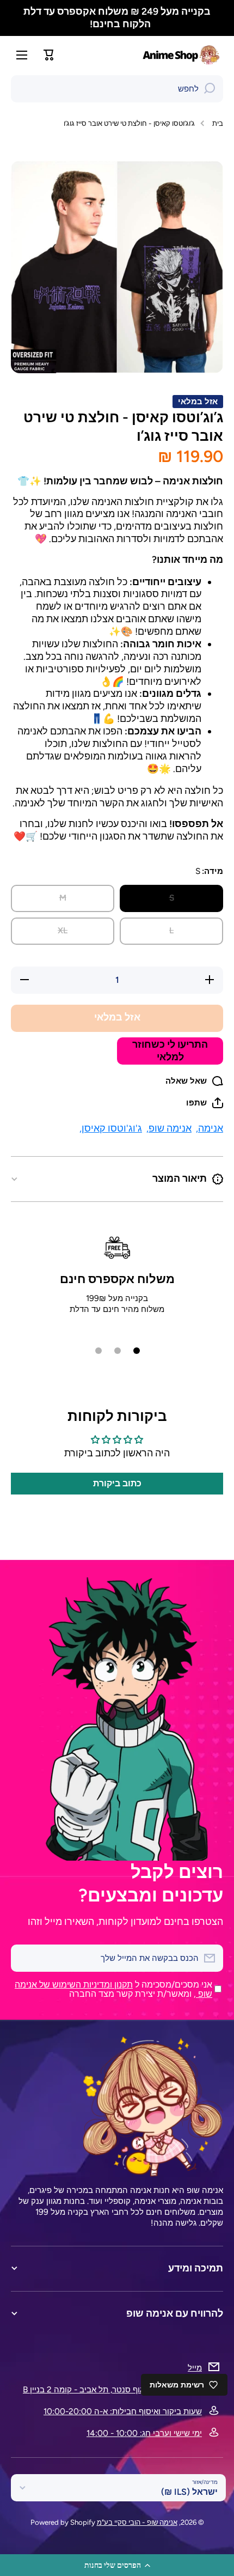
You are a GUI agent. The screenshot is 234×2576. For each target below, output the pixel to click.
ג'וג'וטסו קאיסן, (111, 1128)
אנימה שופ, (169, 1128)
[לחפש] (210, 89)
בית (218, 123)
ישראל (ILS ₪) (189, 2492)
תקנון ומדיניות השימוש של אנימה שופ (113, 1989)
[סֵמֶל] (182, 55)
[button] (117, 2565)
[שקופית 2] (118, 1351)
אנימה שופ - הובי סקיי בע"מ (137, 2522)
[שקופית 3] (98, 1351)
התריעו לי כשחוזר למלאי (170, 1050)
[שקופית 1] (137, 1351)
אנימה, (210, 1128)
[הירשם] (24, 1958)
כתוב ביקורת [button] (117, 1483)
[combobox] (117, 89)
